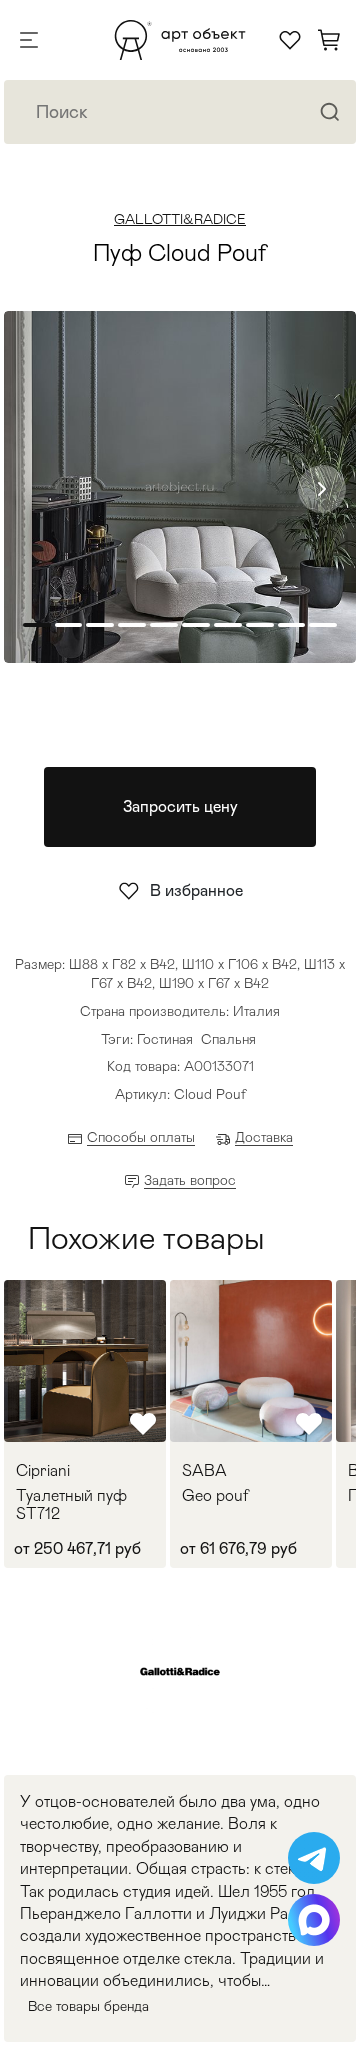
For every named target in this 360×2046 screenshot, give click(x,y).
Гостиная (165, 1039)
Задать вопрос (190, 1180)
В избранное (196, 890)
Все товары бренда (88, 2006)
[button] (322, 489)
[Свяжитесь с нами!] (314, 1858)
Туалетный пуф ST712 (71, 1504)
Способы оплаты (141, 1137)
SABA (204, 1471)
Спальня (228, 1039)
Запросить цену (180, 806)
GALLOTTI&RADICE (180, 219)
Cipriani (43, 1471)
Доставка (264, 1137)
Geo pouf (215, 1496)
